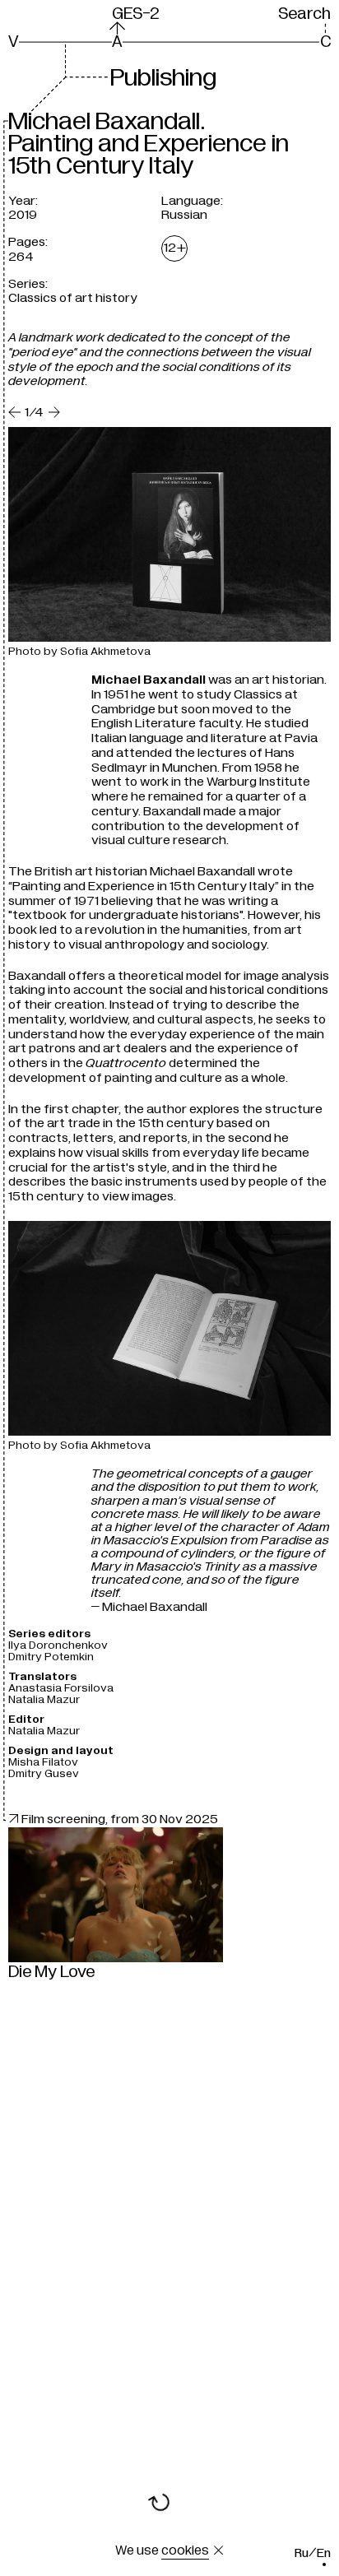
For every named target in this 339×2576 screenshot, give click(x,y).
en (324, 2553)
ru (302, 2553)
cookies (185, 2550)
